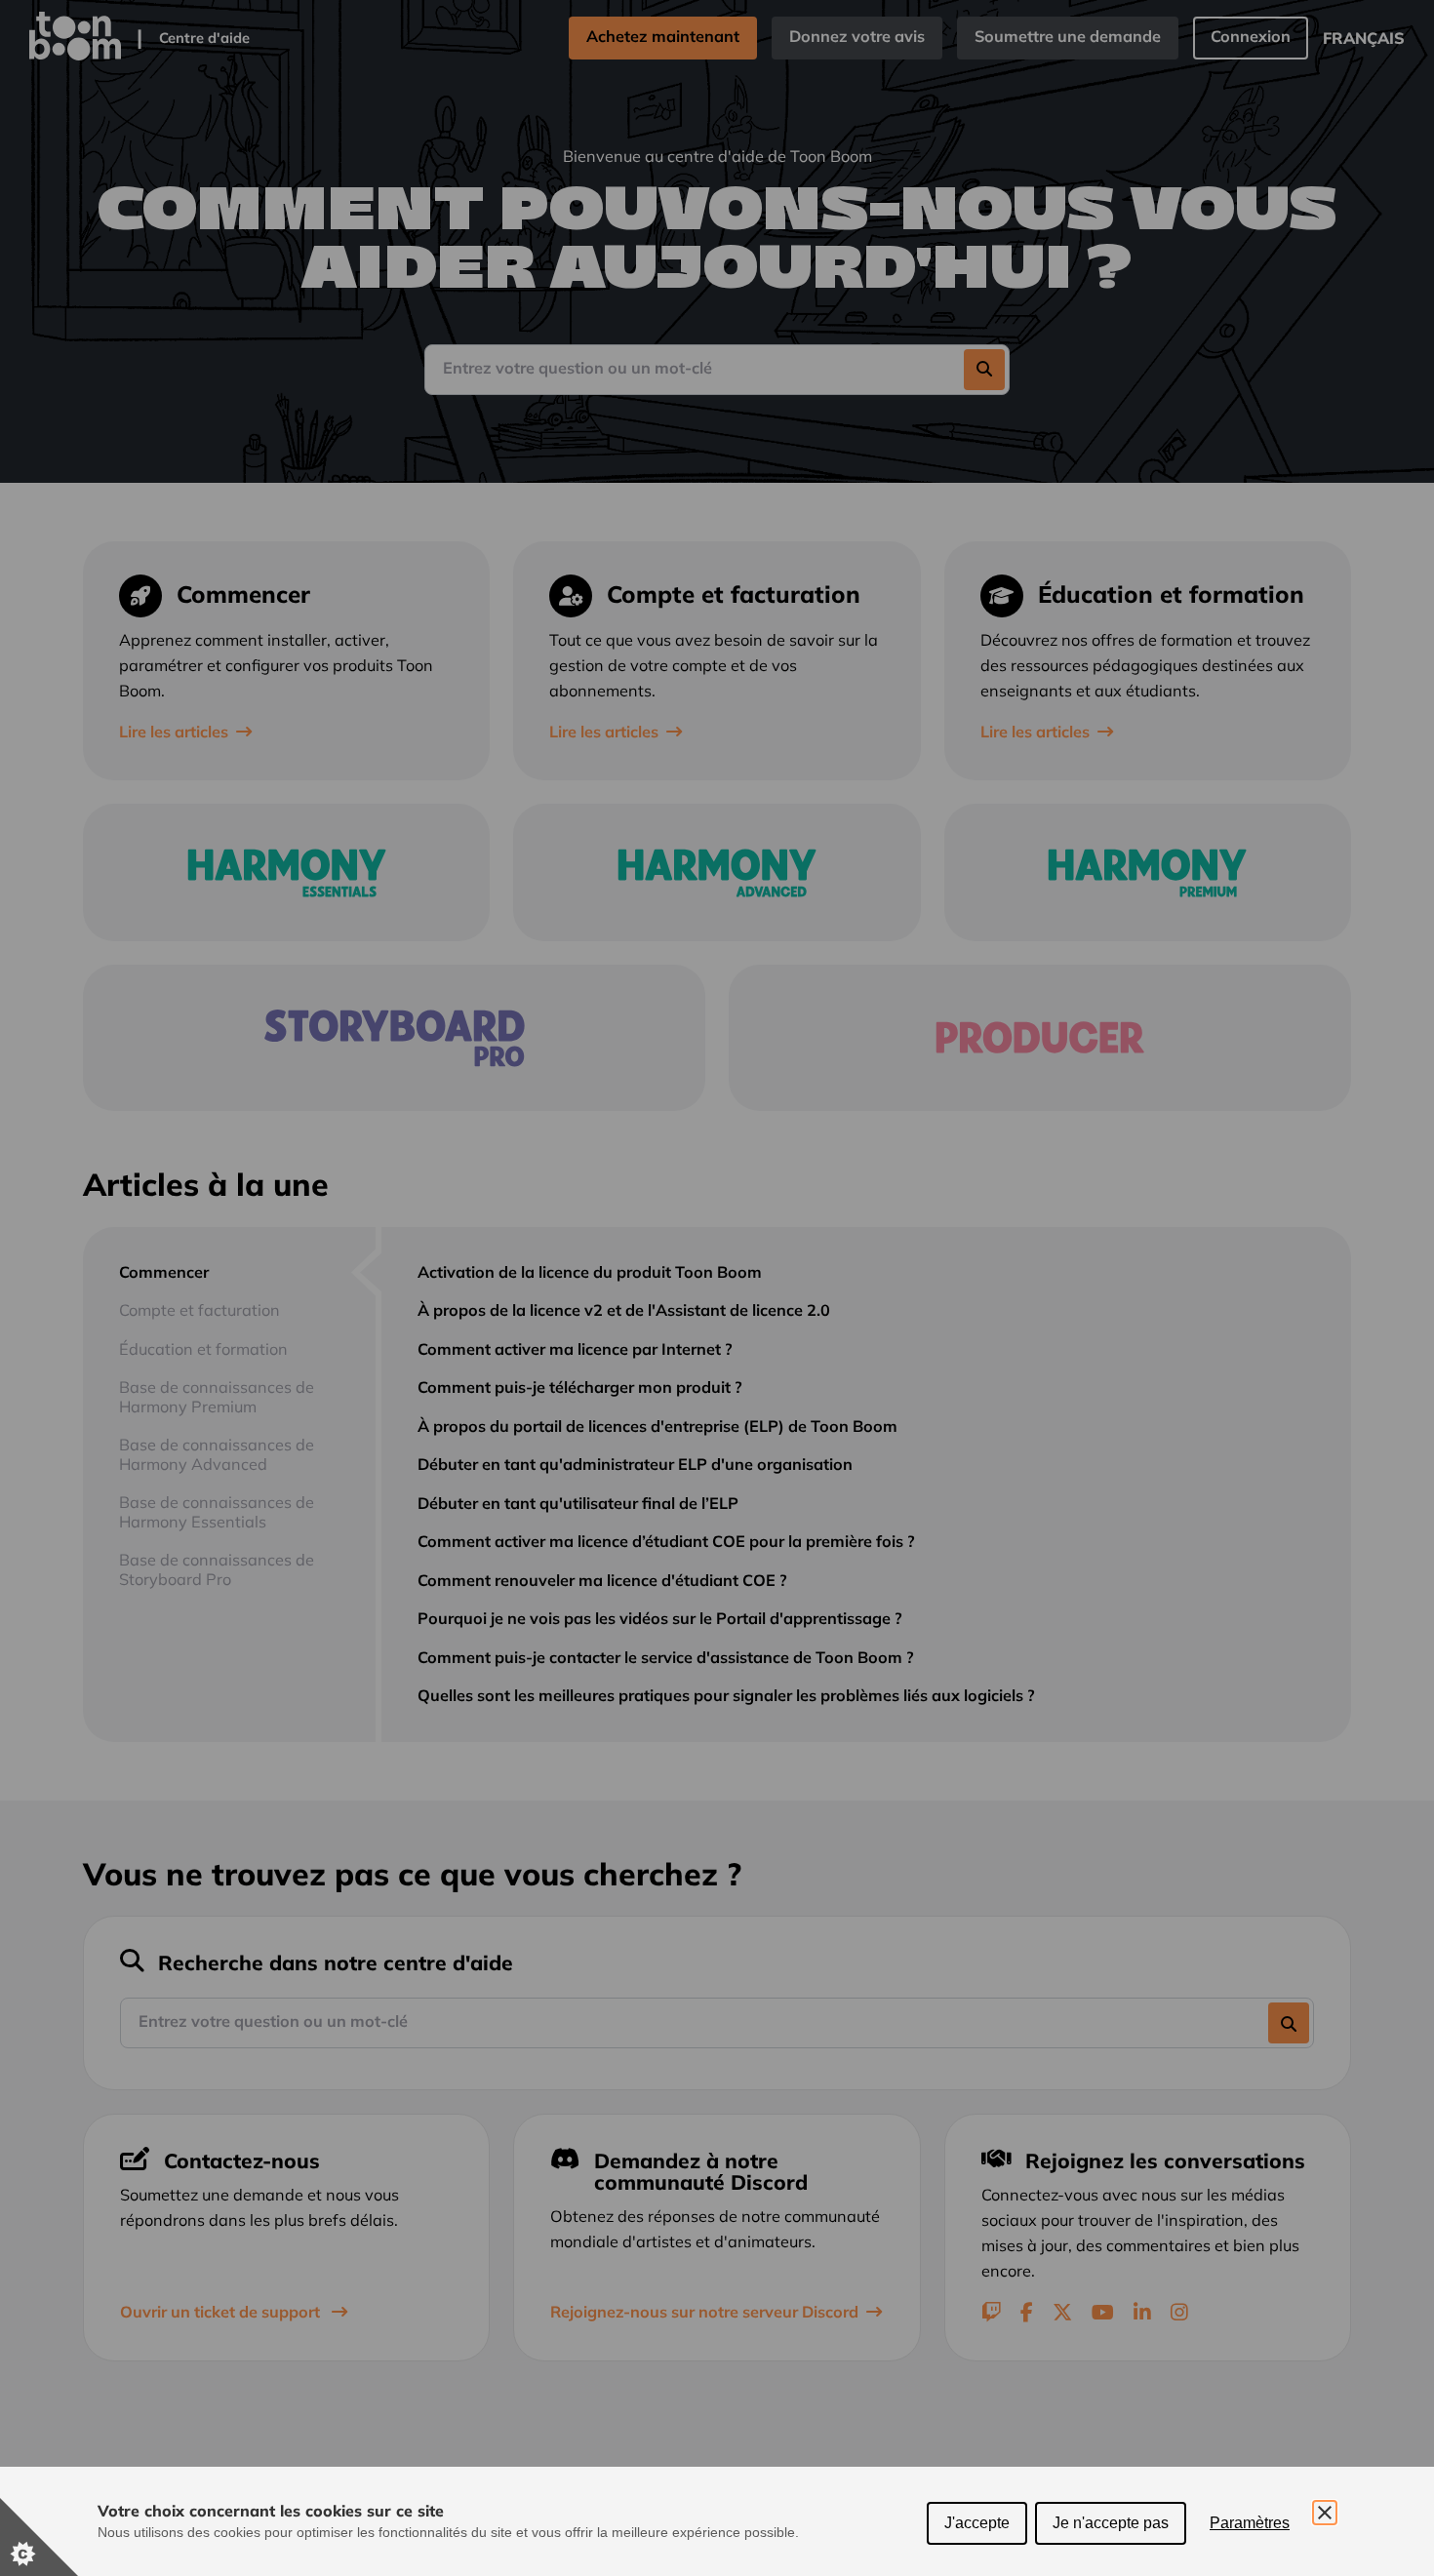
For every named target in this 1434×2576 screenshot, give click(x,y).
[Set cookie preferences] (39, 2537)
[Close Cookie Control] (1325, 2513)
